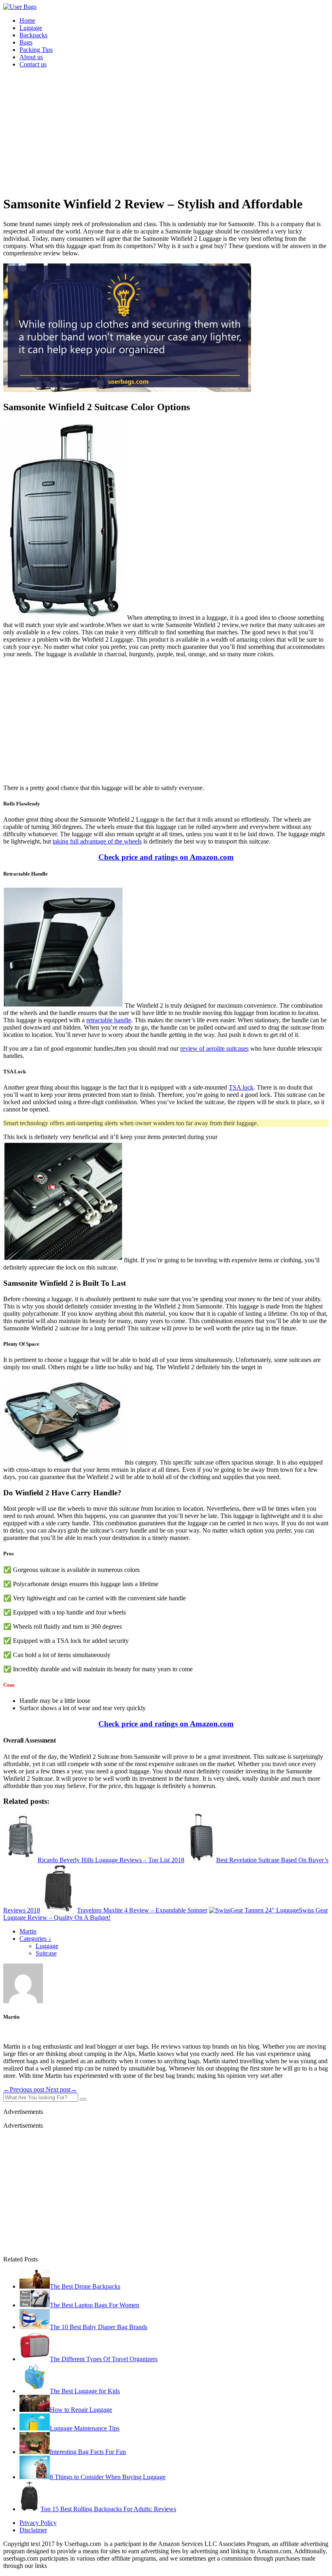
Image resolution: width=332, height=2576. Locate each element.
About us (31, 57)
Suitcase (46, 1953)
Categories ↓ (35, 1939)
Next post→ (61, 2089)
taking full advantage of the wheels (97, 841)
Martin (28, 1931)
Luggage (31, 28)
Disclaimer (33, 2530)
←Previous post (24, 2089)
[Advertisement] (166, 131)
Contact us (33, 64)
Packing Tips (36, 50)
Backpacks (33, 35)
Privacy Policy (38, 2523)
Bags (26, 42)
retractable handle (109, 1020)
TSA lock (241, 1087)
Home (27, 20)
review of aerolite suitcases (214, 1048)
